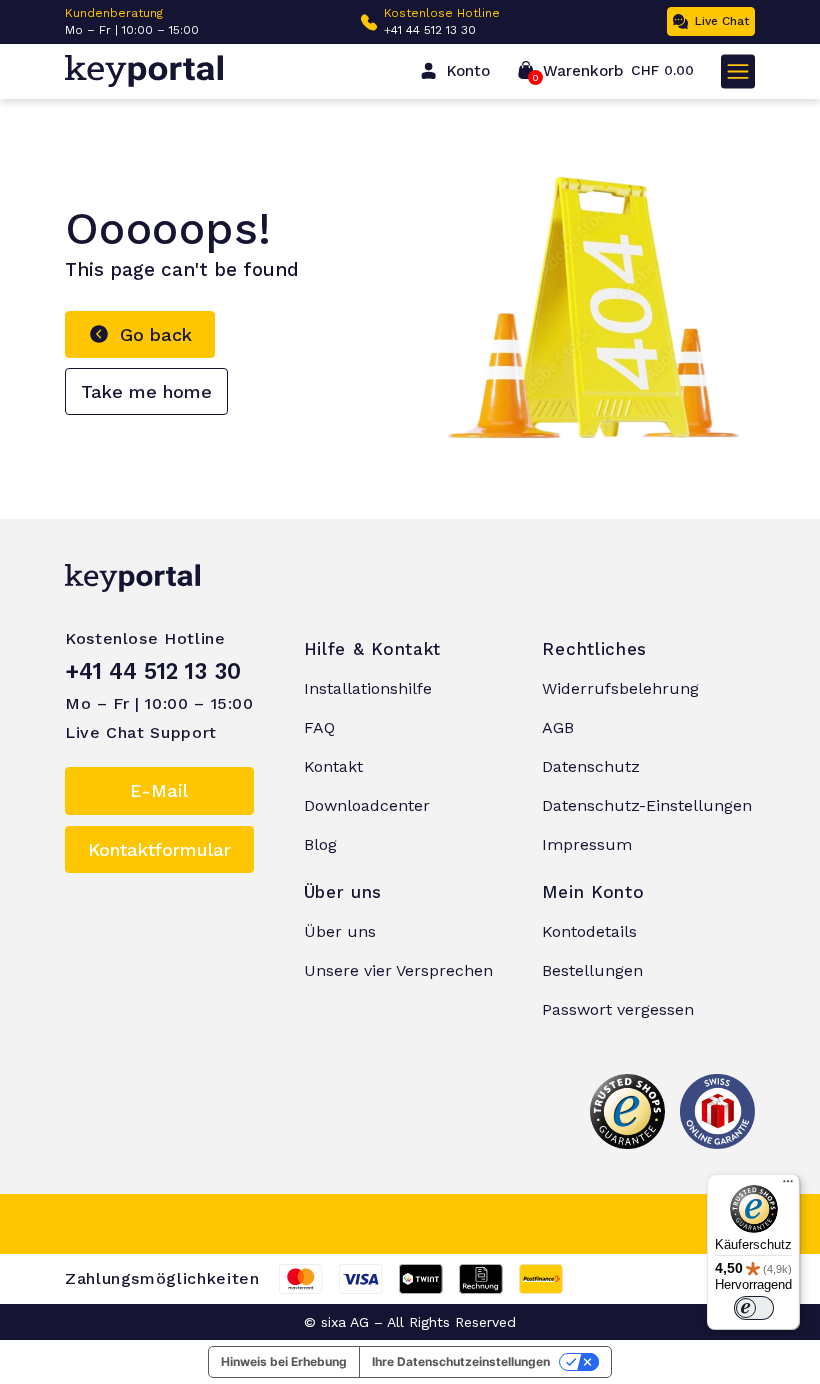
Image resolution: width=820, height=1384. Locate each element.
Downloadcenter (367, 805)
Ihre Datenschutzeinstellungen (461, 1361)
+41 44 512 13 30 (430, 30)
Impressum (587, 844)
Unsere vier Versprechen (398, 970)
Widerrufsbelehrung (620, 688)
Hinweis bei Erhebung (284, 1361)
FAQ (319, 727)
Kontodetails (589, 931)
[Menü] (788, 1186)
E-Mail (159, 790)
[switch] (754, 1308)
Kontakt (333, 766)
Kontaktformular (159, 849)
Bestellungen (592, 970)
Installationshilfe (368, 688)
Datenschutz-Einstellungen (647, 805)
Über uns (340, 931)
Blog (320, 844)
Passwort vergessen (618, 1009)
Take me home (146, 391)
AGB (558, 727)
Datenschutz (591, 766)
